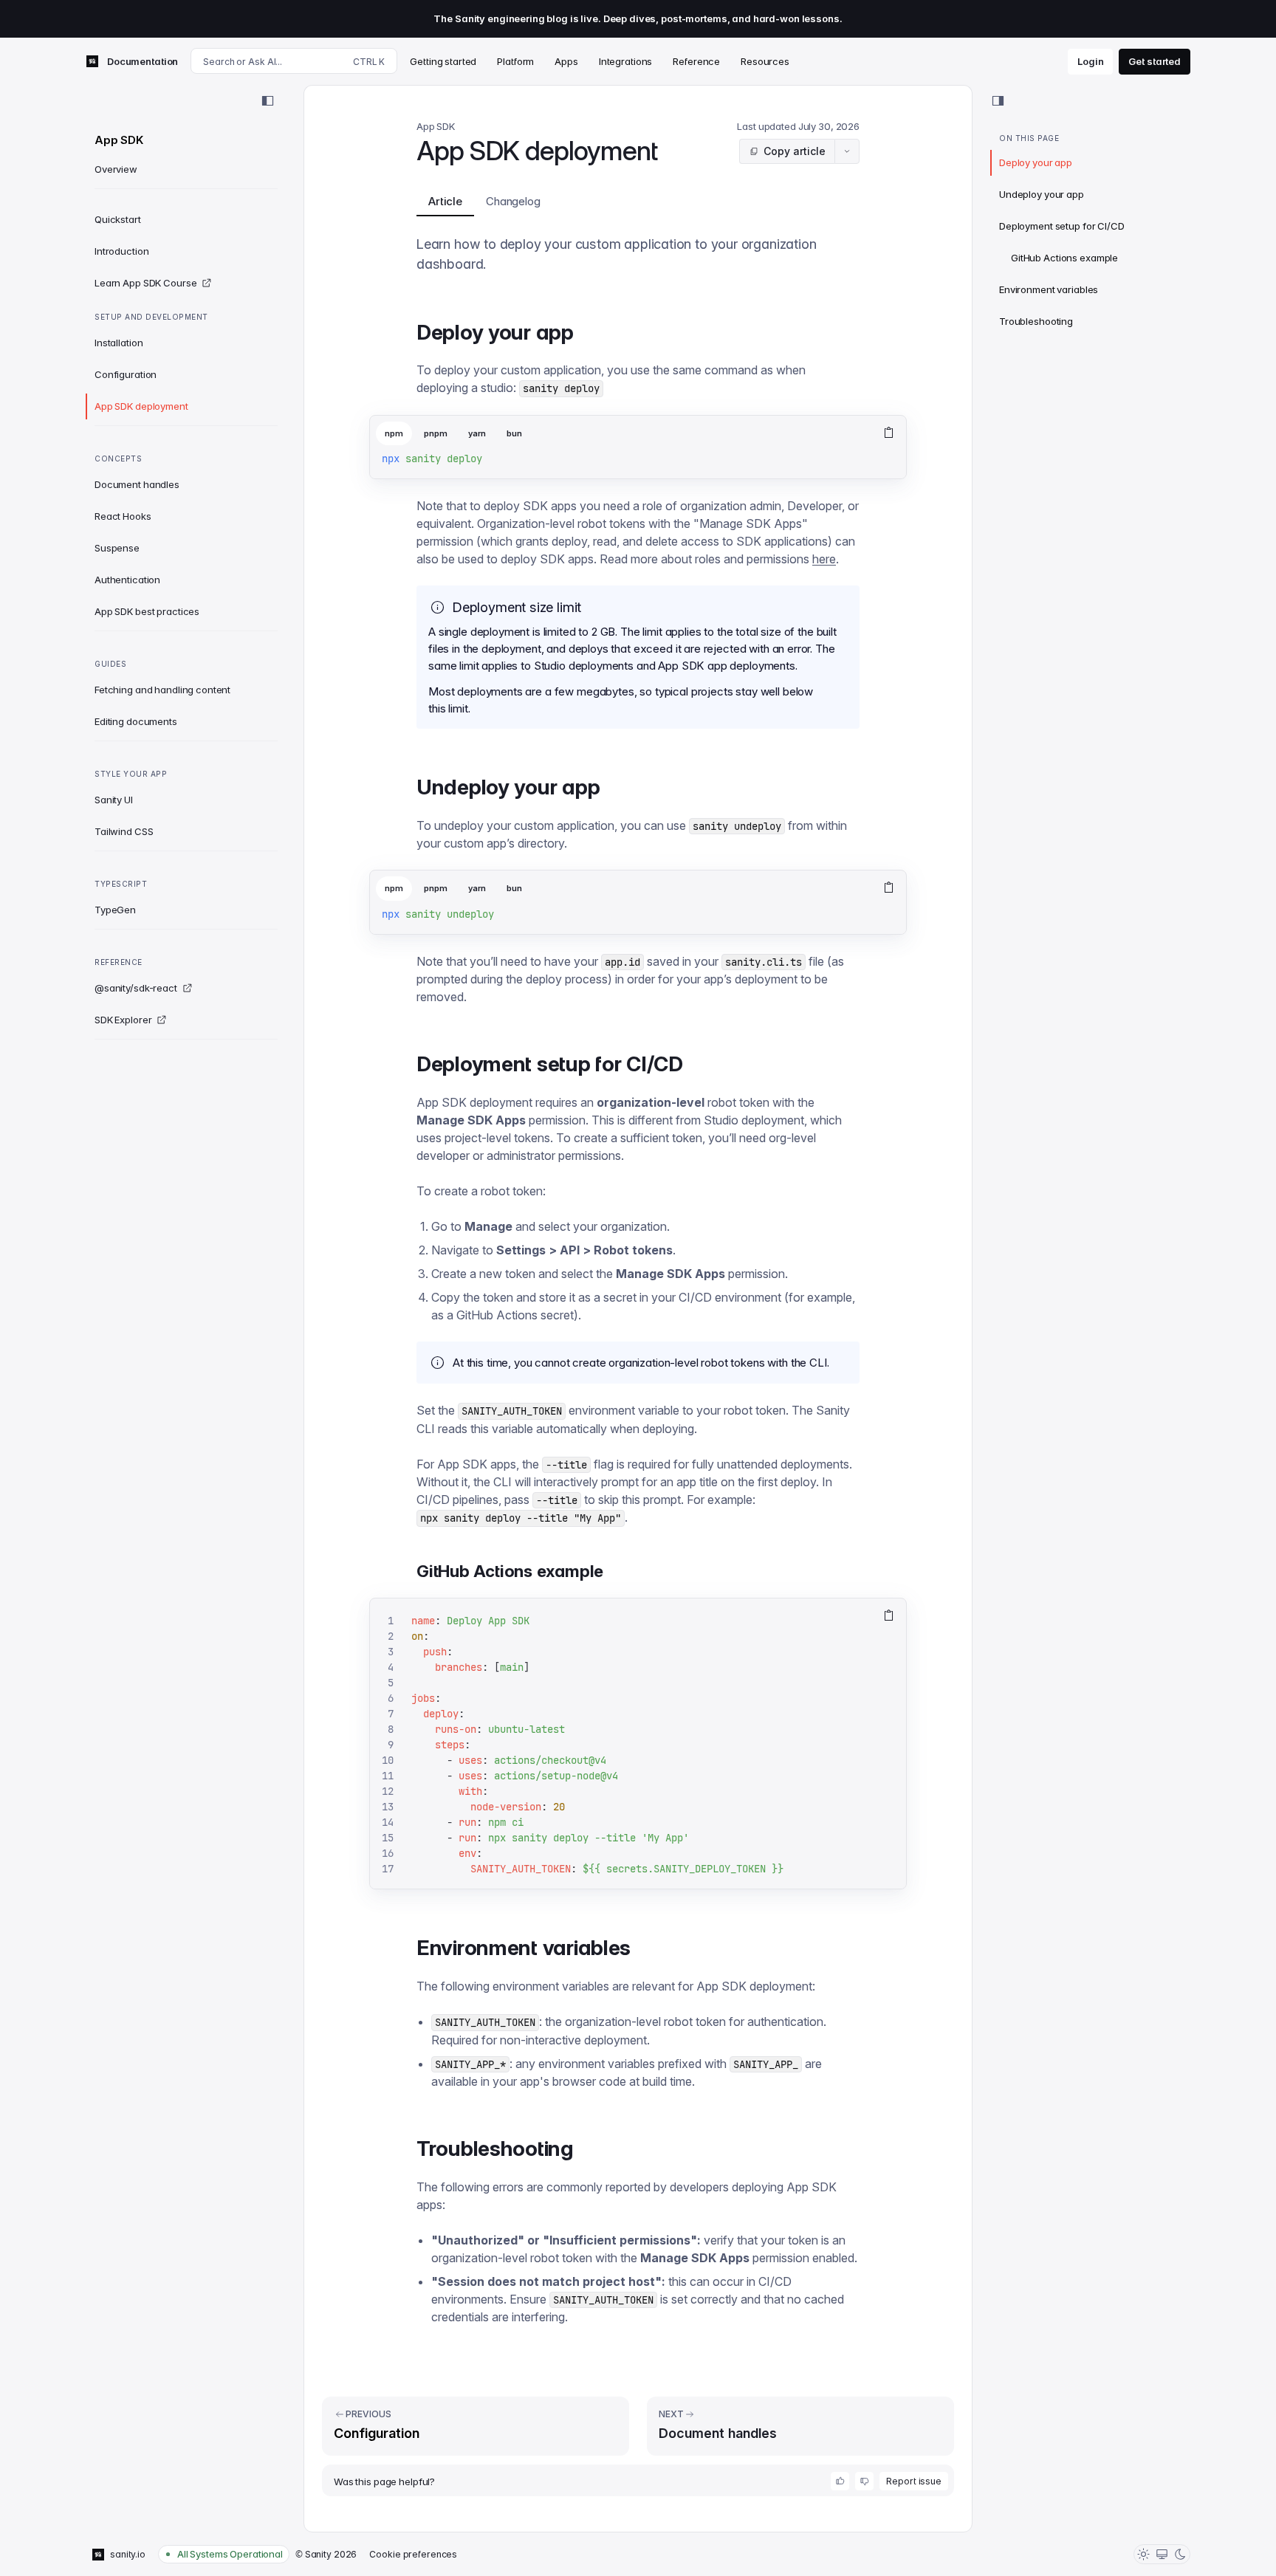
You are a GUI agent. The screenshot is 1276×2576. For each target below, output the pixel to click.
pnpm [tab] (436, 433)
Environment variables (1049, 289)
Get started (1155, 61)
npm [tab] (394, 433)
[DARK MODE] (1180, 2554)
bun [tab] (514, 433)
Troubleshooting (1036, 321)
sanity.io (128, 2554)
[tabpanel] (638, 465)
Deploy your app (1036, 162)
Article (445, 201)
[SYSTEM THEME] (1162, 2554)
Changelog (513, 201)
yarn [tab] (477, 433)
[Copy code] (889, 433)
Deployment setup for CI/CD (1062, 226)
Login (1090, 61)
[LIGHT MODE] (1143, 2554)
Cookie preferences (413, 2554)
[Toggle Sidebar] (267, 101)
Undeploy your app (1042, 194)
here (824, 559)
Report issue (914, 2481)
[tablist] (620, 434)
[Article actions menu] (847, 151)
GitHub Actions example (1064, 258)
